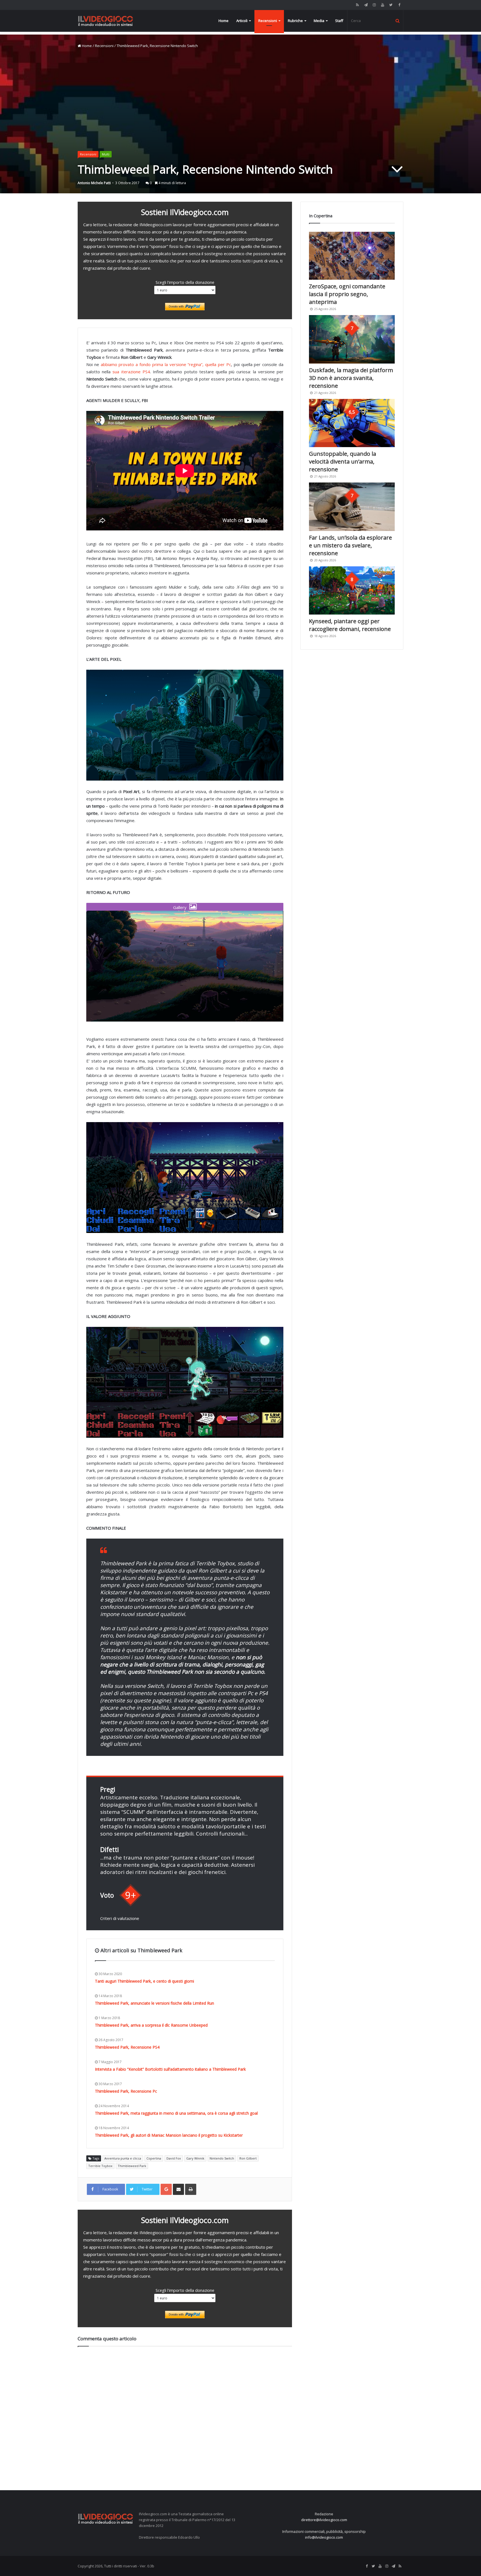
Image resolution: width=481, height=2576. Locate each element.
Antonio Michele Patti (94, 183)
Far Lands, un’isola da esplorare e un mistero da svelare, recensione (350, 545)
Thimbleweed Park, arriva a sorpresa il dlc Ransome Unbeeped (151, 2025)
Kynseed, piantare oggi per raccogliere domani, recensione (350, 625)
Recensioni (268, 21)
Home (224, 21)
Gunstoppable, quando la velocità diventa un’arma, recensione (343, 461)
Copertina (154, 2158)
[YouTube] (382, 5)
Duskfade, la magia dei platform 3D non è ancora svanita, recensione (351, 378)
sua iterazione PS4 (131, 372)
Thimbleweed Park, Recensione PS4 (127, 2047)
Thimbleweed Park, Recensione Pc (126, 2091)
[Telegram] (366, 5)
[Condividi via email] (178, 2189)
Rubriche (295, 21)
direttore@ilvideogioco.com (324, 2520)
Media (319, 21)
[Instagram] (374, 5)
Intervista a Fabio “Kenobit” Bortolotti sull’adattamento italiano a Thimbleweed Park (170, 2069)
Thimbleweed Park (132, 2166)
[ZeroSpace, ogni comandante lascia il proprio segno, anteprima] (352, 256)
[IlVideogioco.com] (105, 21)
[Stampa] (191, 2189)
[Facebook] (399, 5)
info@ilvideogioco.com (324, 2537)
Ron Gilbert (248, 2158)
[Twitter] (391, 5)
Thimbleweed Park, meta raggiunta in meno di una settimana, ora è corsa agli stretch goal (176, 2113)
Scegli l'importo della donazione (185, 282)
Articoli (242, 21)
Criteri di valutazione (120, 1918)
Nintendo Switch (222, 2158)
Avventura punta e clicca (123, 2158)
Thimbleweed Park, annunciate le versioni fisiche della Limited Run (154, 2003)
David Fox (174, 2158)
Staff (339, 21)
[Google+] (166, 2189)
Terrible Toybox (100, 2166)
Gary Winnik (195, 2158)
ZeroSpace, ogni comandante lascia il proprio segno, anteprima (347, 294)
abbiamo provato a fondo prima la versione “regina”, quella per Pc (166, 364)
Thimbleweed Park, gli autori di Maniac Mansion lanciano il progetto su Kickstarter (169, 2135)
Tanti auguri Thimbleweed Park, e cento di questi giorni (144, 1981)
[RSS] (357, 5)
